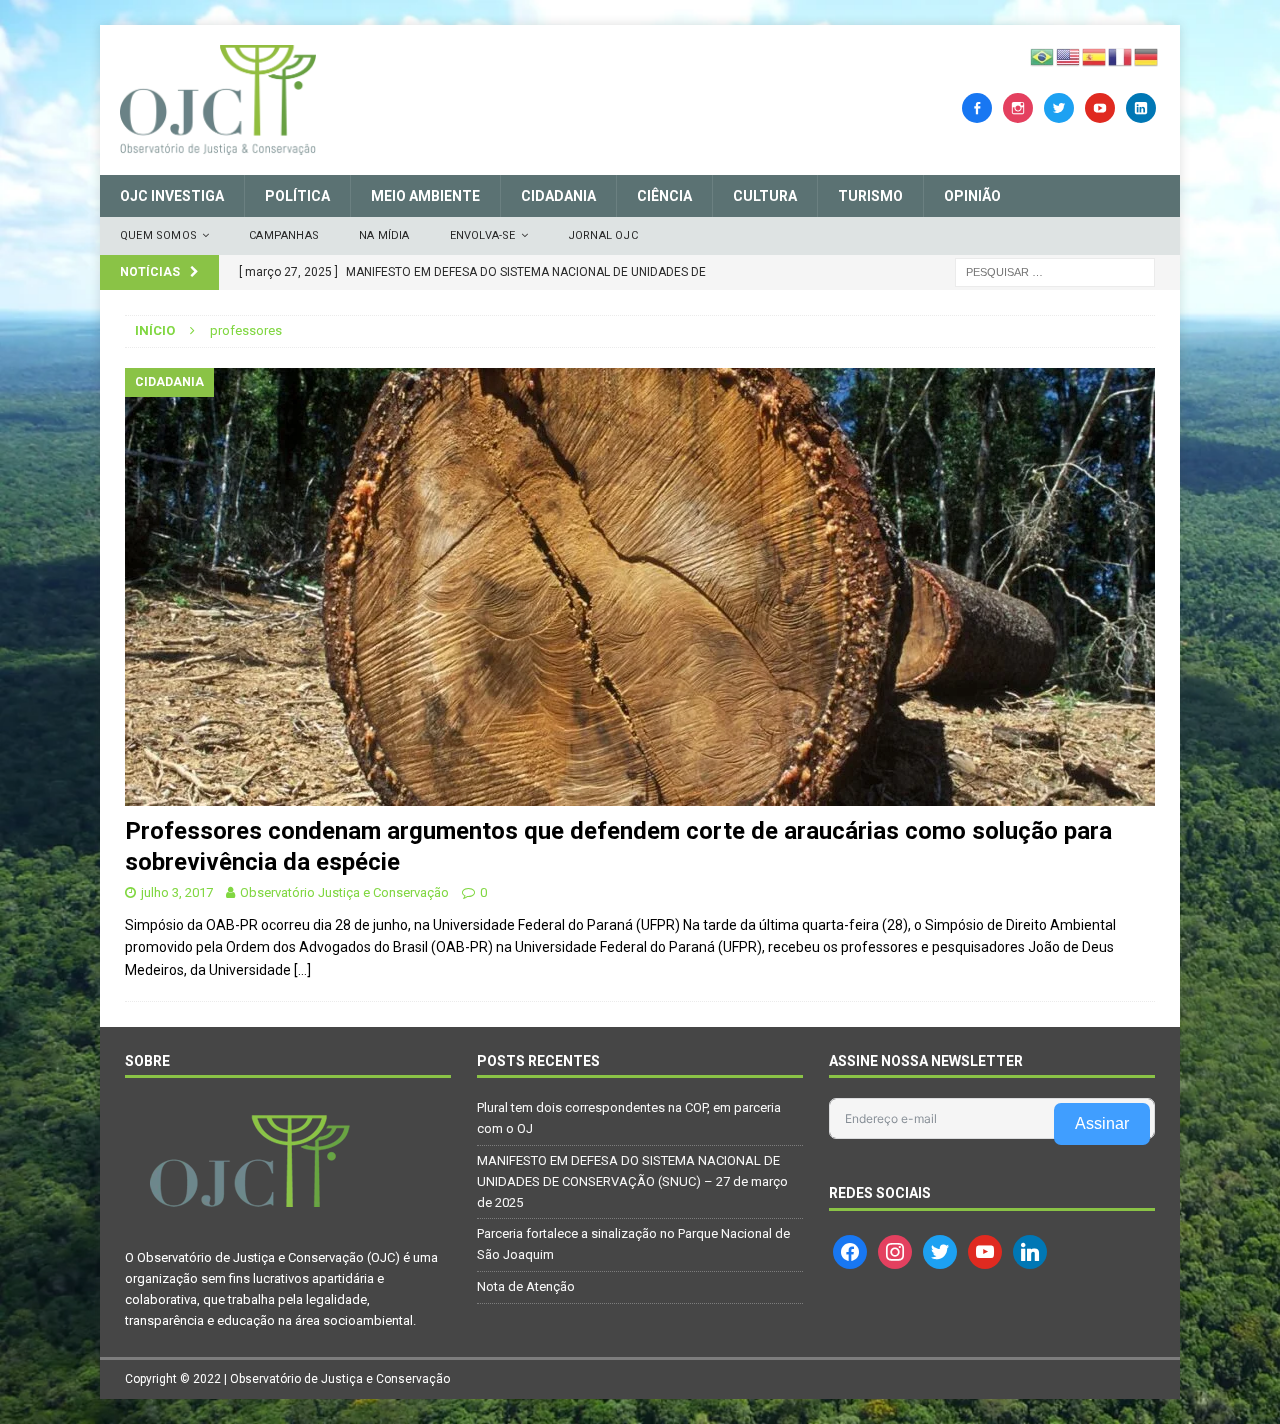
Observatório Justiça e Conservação (344, 892)
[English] (1069, 56)
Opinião (972, 196)
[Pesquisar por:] (1055, 271)
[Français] (1121, 56)
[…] (302, 970)
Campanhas (284, 235)
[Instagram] (1018, 107)
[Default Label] (1100, 107)
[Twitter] (1059, 107)
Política (297, 196)
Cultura (765, 196)
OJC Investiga (172, 196)
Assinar (1102, 1123)
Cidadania (558, 196)
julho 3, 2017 (177, 892)
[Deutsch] (1147, 56)
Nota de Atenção (526, 1286)
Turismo (870, 196)
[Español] (1095, 56)
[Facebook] (977, 107)
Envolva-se (483, 235)
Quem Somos (158, 235)
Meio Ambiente (425, 196)
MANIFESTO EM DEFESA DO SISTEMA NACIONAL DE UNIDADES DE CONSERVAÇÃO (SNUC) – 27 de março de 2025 (632, 1181)
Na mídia (384, 235)
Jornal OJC (603, 235)
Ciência (664, 196)
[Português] (1043, 56)
